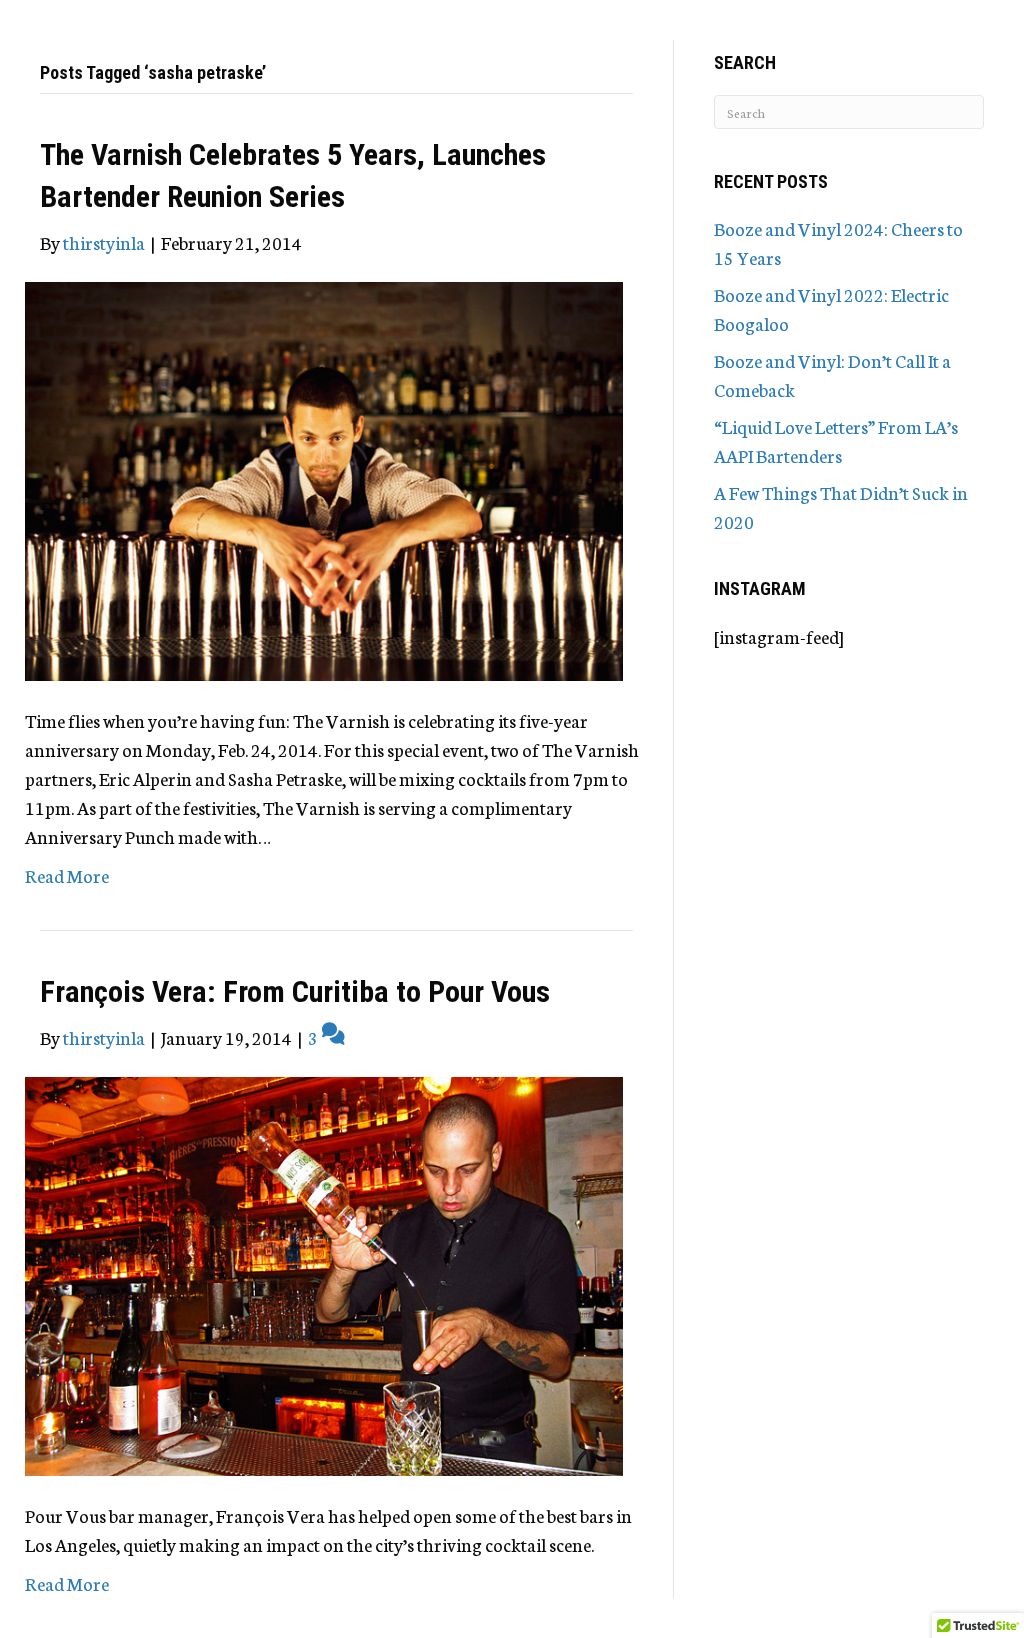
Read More (67, 875)
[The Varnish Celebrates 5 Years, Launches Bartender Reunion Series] (324, 478)
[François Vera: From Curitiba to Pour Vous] (324, 1273)
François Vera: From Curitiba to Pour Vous (295, 991)
